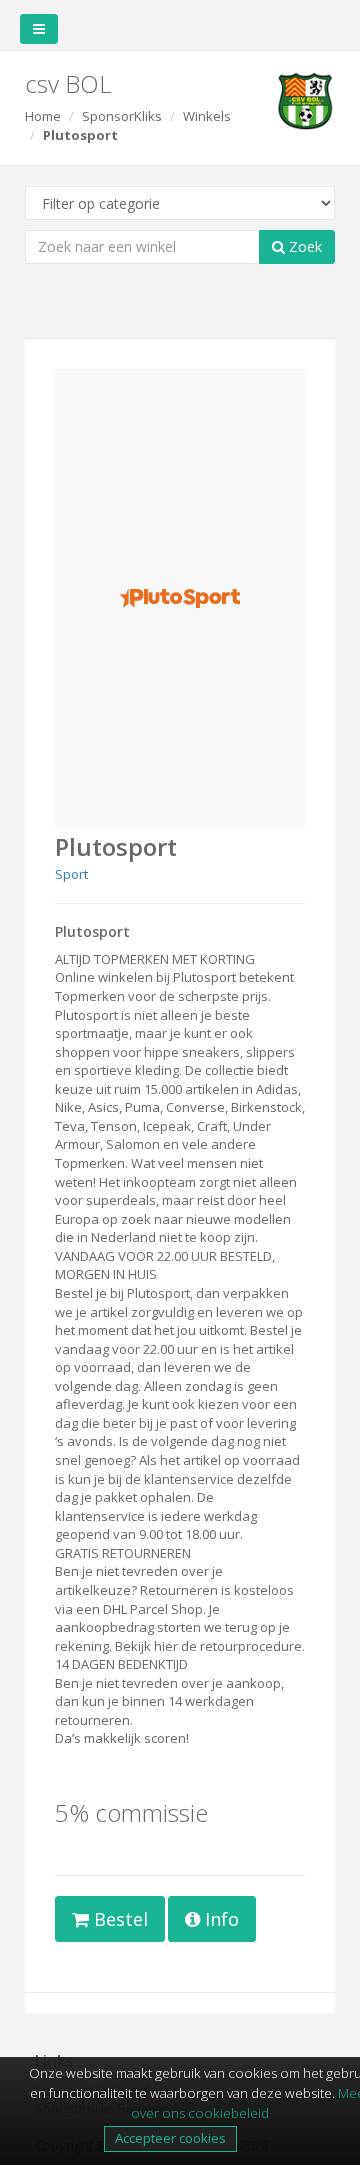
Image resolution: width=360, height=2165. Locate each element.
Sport (71, 874)
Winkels (207, 116)
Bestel (118, 1919)
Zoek (303, 246)
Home (43, 116)
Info (219, 1919)
